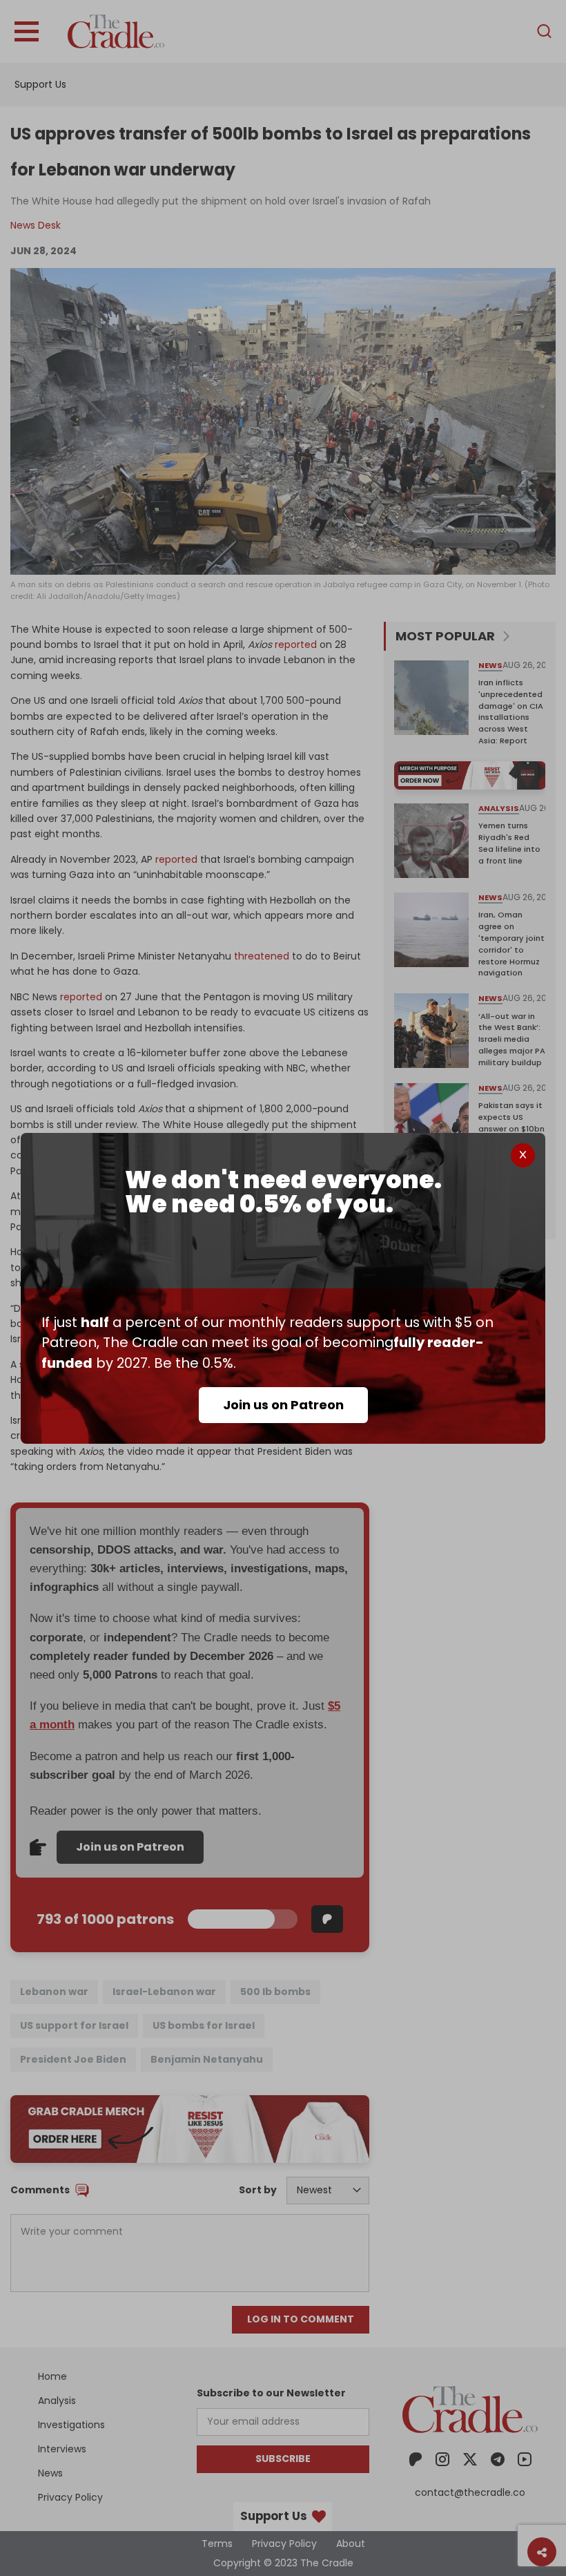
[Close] (523, 1155)
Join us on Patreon (283, 1405)
